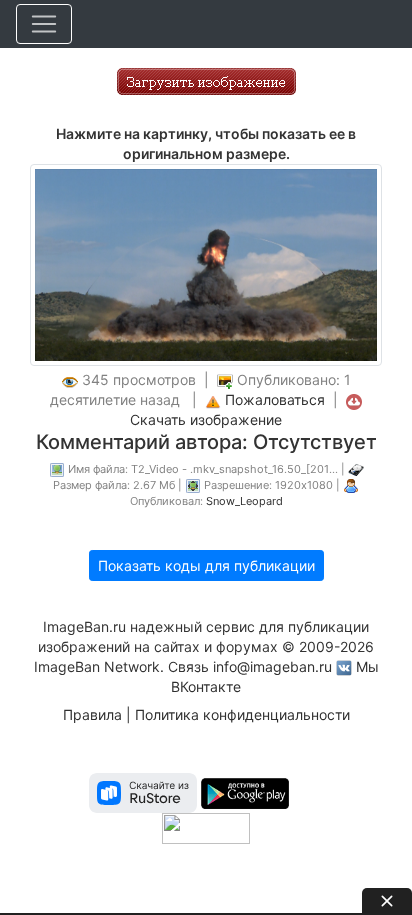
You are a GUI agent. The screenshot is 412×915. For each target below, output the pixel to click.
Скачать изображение (206, 419)
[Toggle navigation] (44, 24)
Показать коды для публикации (206, 565)
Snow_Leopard (244, 501)
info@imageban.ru (272, 666)
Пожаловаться (275, 399)
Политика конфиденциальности (242, 714)
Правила (92, 714)
